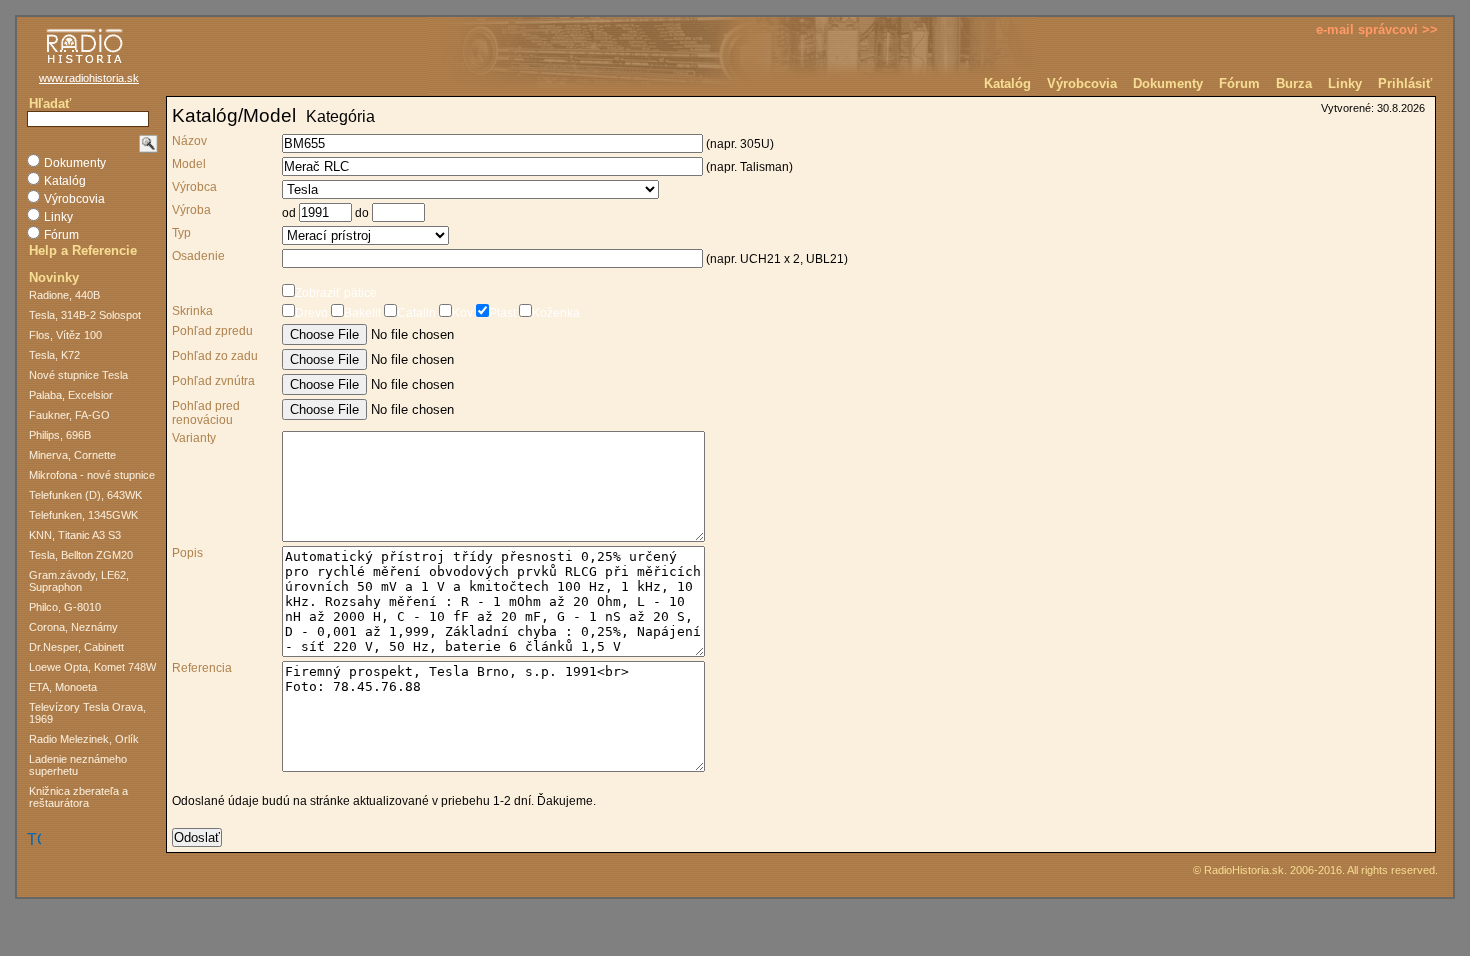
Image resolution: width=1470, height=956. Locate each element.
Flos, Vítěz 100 (65, 335)
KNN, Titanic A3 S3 (75, 535)
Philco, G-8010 (65, 607)
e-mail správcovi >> (1377, 29)
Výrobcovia (1082, 83)
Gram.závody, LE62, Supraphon (79, 581)
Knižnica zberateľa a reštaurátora (78, 797)
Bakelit (362, 313)
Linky (1345, 83)
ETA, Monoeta (63, 687)
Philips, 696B (60, 435)
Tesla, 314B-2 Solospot (85, 315)
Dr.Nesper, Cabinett (76, 647)
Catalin (416, 313)
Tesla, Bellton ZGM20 (81, 555)
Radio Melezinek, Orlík (84, 739)
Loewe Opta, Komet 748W (92, 667)
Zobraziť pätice (336, 293)
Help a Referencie (83, 250)
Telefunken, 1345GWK (83, 515)
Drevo (311, 313)
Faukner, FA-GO (69, 415)
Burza (1294, 83)
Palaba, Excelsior (71, 395)
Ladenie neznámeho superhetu (78, 765)
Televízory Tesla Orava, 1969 (87, 713)
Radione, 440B (64, 295)
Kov (462, 313)
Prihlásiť (1405, 83)
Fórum (1239, 83)
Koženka (556, 313)
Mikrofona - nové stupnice (92, 475)
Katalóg (1007, 83)
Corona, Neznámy (73, 627)
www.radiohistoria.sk (89, 78)
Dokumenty (1168, 83)
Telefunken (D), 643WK (85, 495)
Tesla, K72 (54, 355)
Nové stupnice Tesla (78, 375)
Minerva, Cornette (72, 455)
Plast (502, 313)
